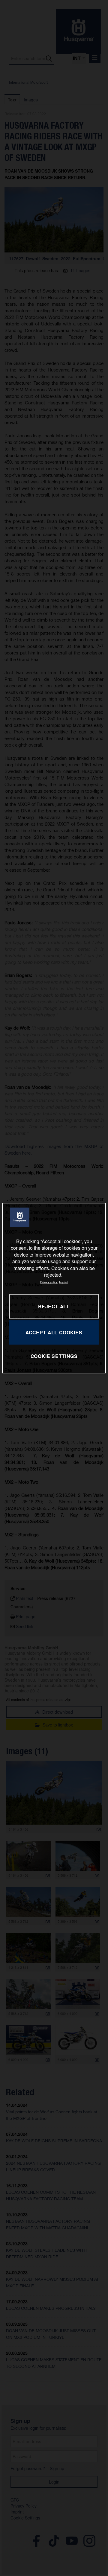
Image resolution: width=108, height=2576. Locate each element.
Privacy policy (49, 1282)
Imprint (63, 1282)
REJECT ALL (54, 1306)
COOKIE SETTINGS (54, 1356)
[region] (54, 1288)
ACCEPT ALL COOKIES (54, 1332)
